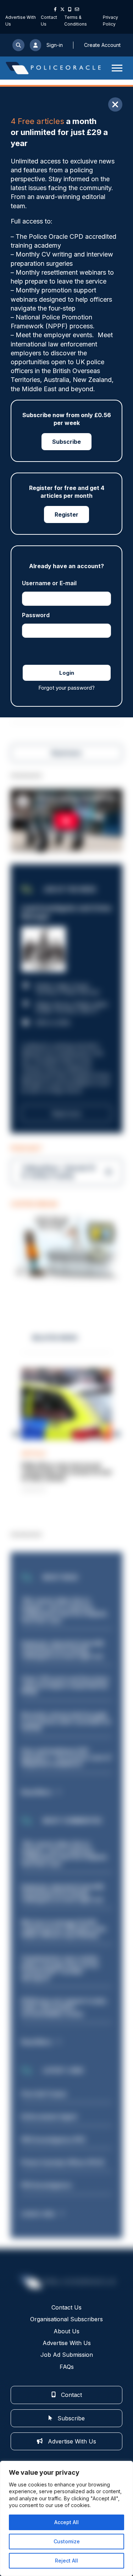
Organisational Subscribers (66, 2319)
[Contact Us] (77, 9)
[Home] (53, 68)
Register (66, 514)
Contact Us (66, 2307)
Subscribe (66, 442)
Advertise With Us (67, 2343)
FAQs (67, 2367)
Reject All (66, 2561)
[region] (66, 2518)
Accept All (66, 2522)
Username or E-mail (49, 583)
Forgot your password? (66, 688)
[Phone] (70, 9)
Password (36, 615)
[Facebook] (55, 9)
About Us (66, 2331)
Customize (67, 2541)
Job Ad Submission (67, 2355)
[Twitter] (62, 9)
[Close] (115, 104)
